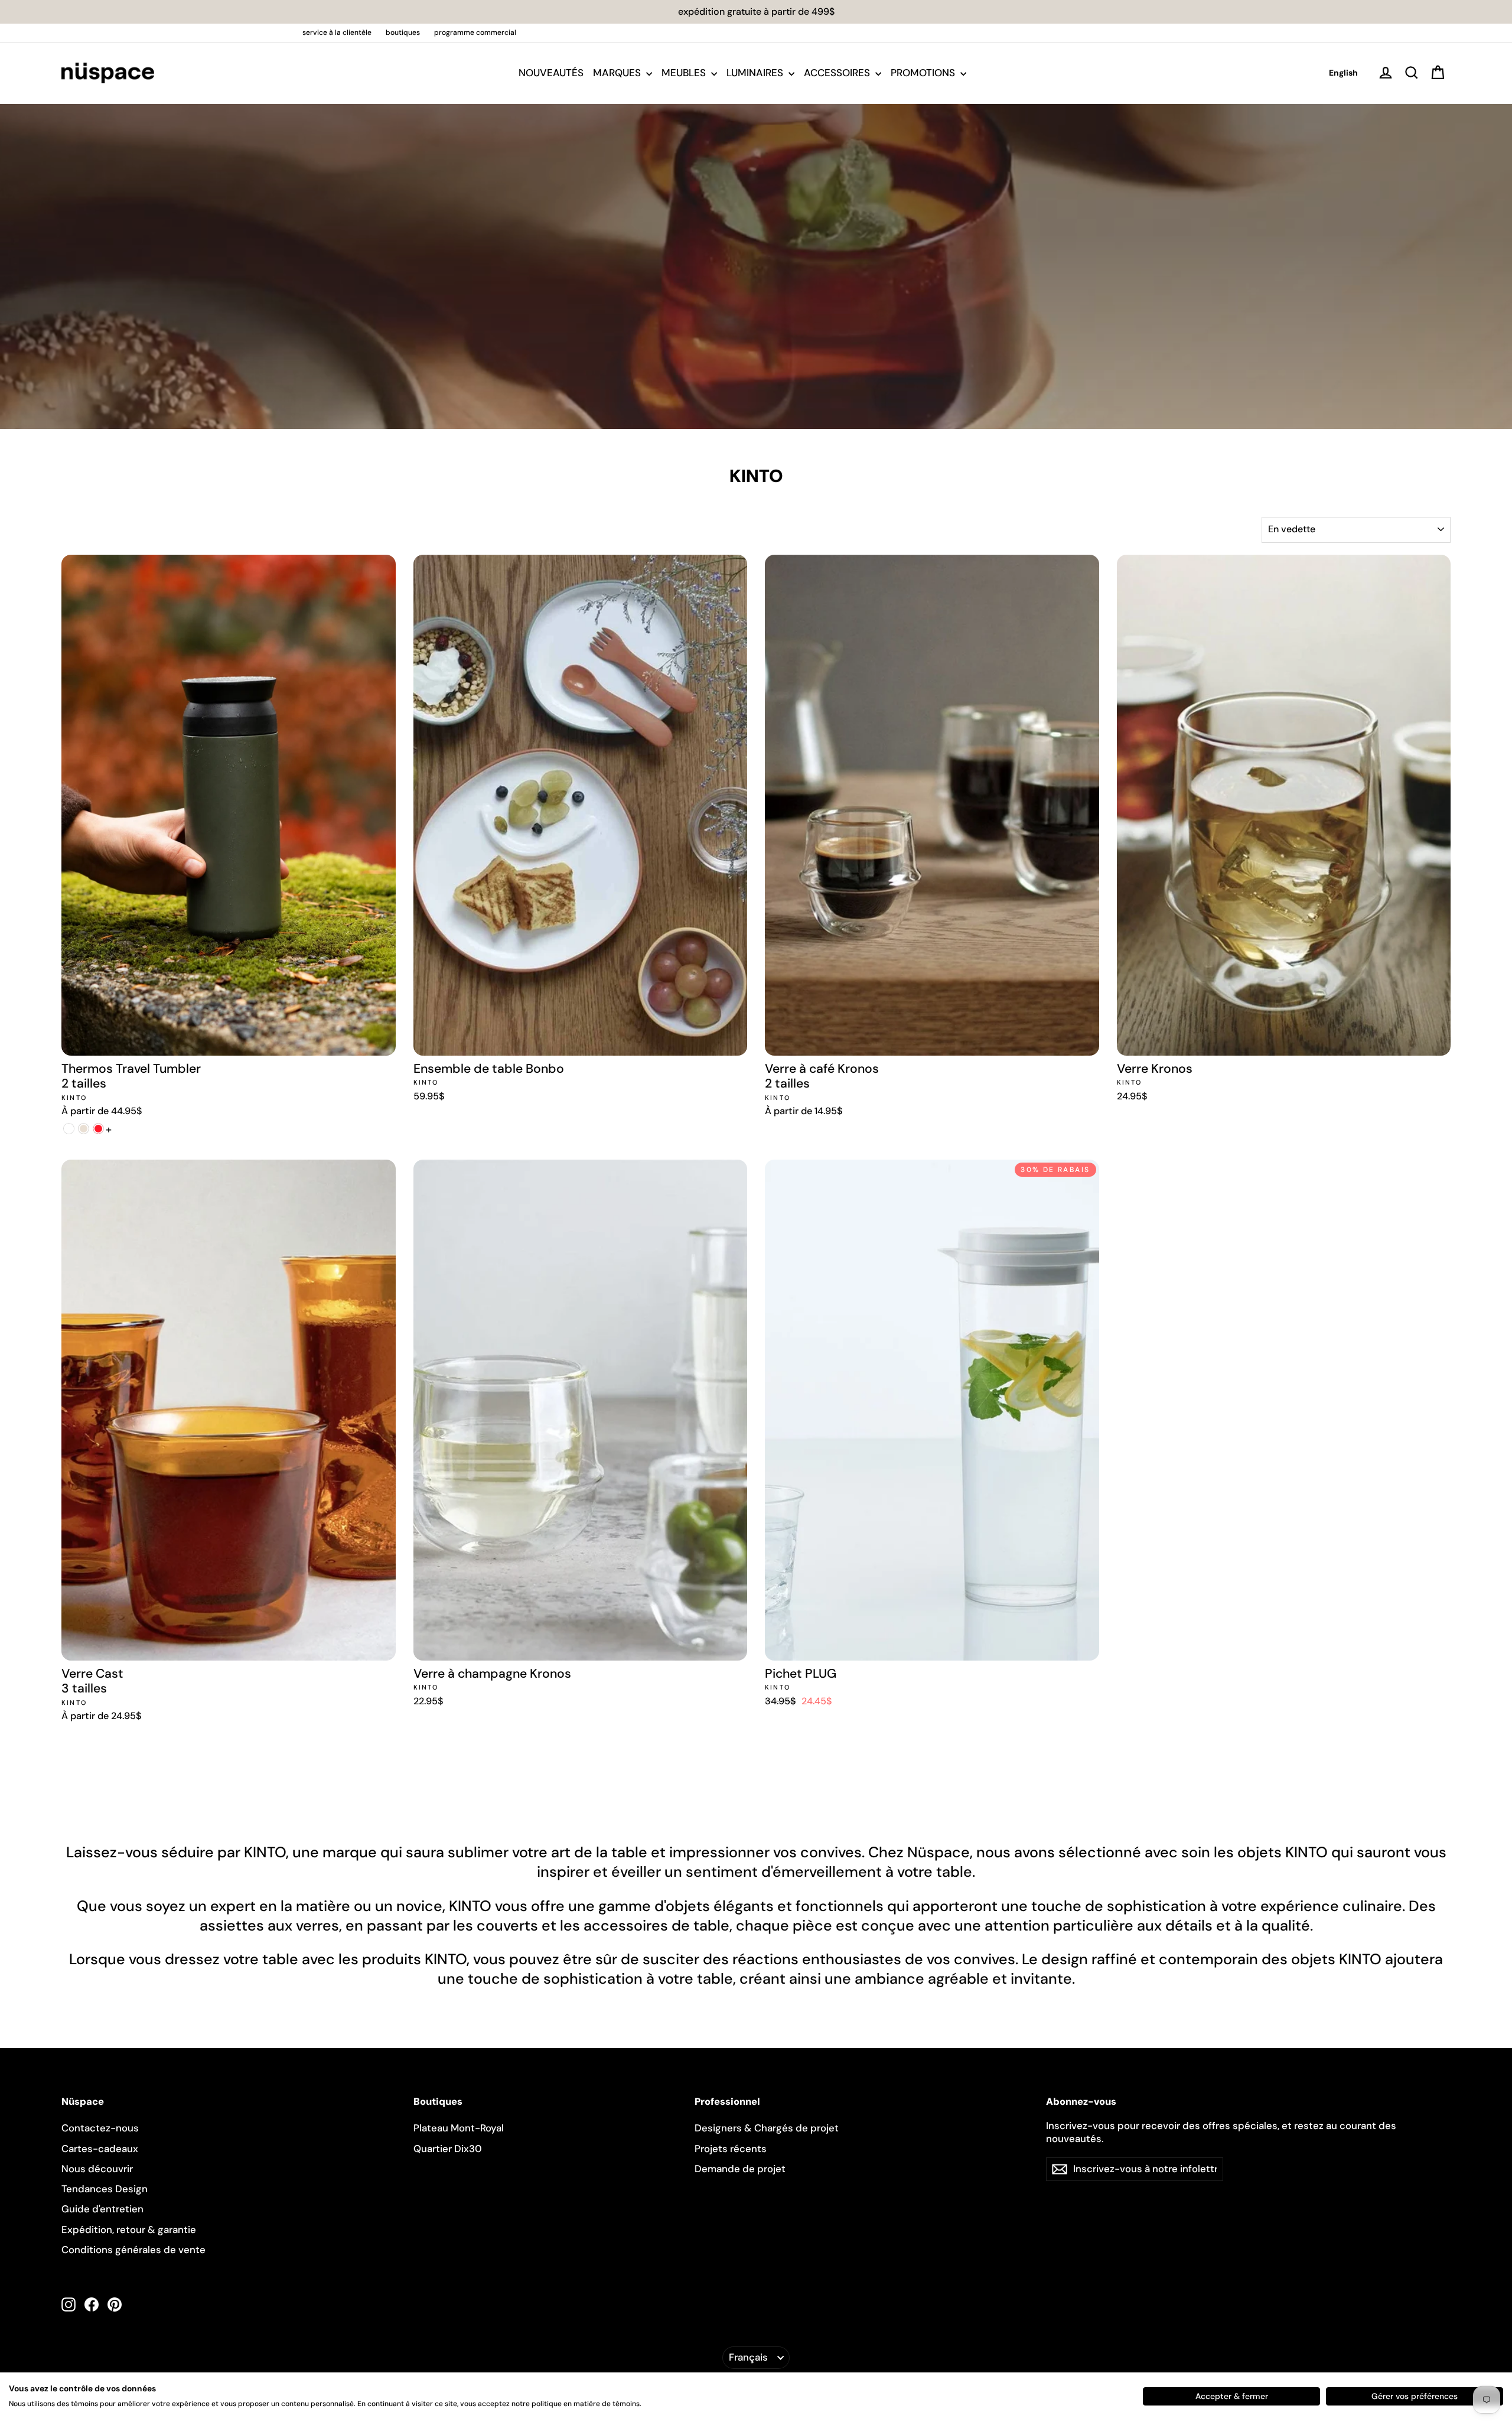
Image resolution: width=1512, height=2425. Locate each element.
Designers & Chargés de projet (767, 2128)
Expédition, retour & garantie (129, 2229)
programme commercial (475, 32)
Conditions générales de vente (133, 2250)
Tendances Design (105, 2189)
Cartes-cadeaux (100, 2149)
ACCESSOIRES (838, 73)
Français (748, 2357)
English (1343, 73)
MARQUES (618, 73)
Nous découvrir (97, 2169)
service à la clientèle (337, 32)
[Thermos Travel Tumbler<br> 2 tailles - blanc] (69, 1129)
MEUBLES (685, 73)
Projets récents (731, 2149)
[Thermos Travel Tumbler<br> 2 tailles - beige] (84, 1129)
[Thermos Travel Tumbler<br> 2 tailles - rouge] (98, 1129)
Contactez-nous (100, 2128)
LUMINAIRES (756, 73)
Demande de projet (740, 2169)
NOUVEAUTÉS (551, 73)
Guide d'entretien (102, 2209)
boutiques (403, 32)
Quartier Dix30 (448, 2149)
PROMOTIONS (924, 73)
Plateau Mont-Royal (459, 2128)
